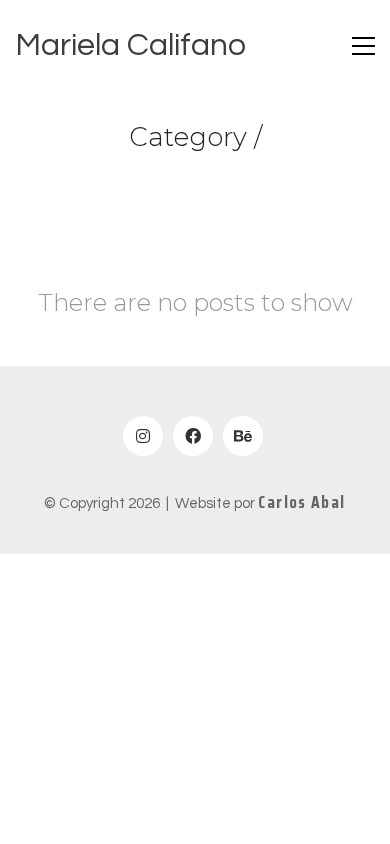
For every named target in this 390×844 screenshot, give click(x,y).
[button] (363, 46)
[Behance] (243, 436)
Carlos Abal (301, 502)
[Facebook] (193, 436)
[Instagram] (143, 436)
